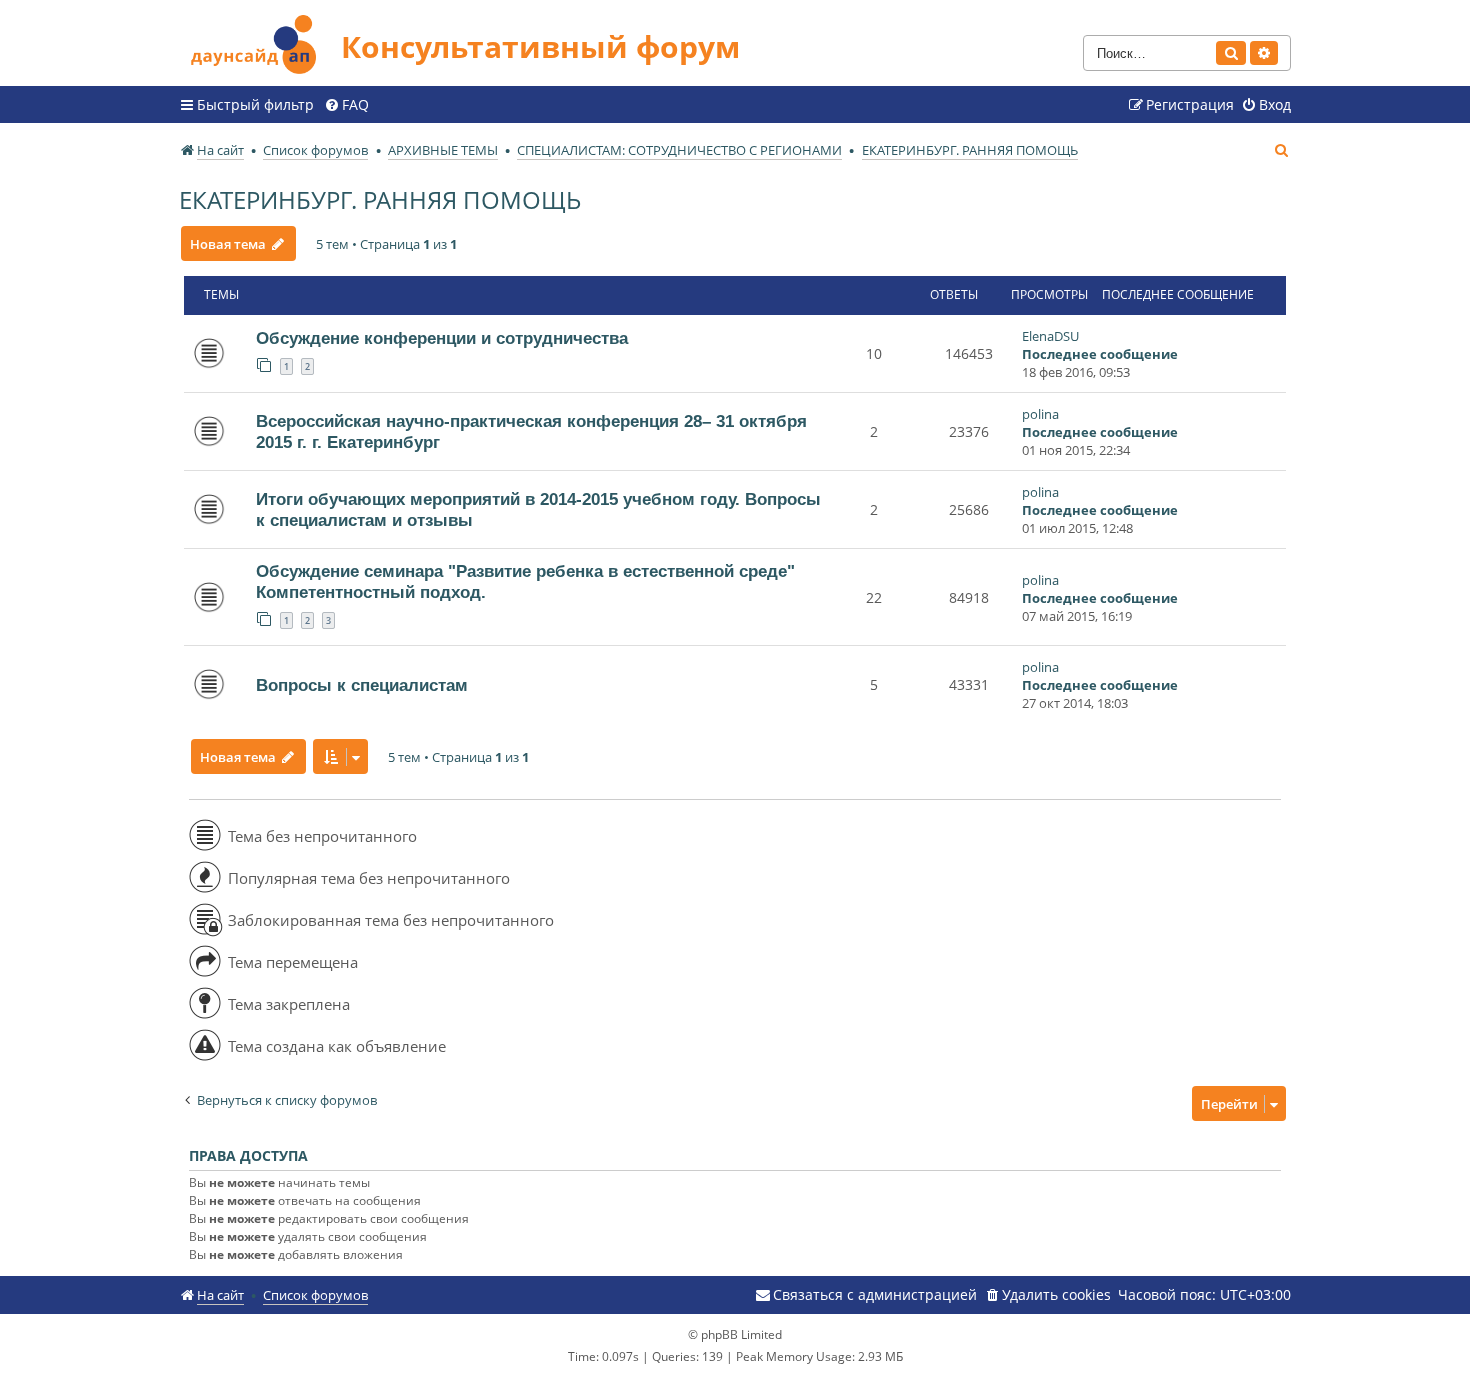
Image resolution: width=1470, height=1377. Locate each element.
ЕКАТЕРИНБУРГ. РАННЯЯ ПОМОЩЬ (380, 199)
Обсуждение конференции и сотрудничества (442, 338)
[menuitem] (346, 105)
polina (1040, 414)
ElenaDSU (1050, 336)
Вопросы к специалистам (362, 685)
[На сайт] (260, 41)
